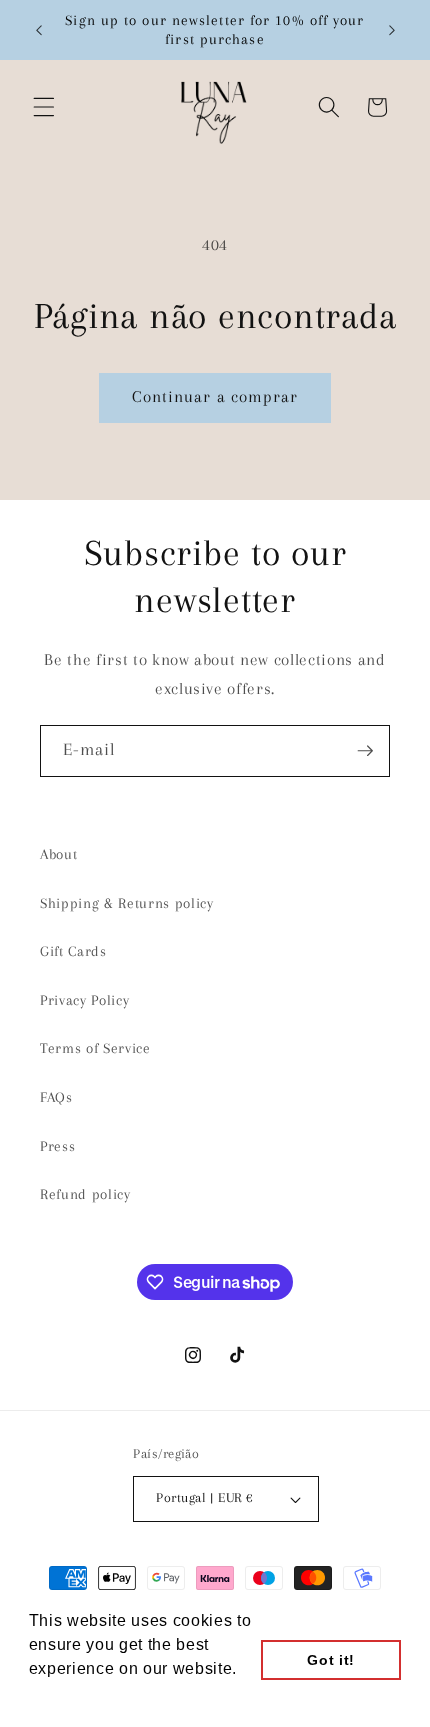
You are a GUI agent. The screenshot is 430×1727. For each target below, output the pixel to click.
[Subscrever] (365, 751)
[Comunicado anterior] (39, 30)
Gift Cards (73, 951)
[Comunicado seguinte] (392, 30)
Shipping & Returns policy (127, 903)
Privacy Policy (84, 1000)
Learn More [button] (76, 1695)
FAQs (56, 1097)
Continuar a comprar (215, 397)
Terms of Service (95, 1048)
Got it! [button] (331, 1660)
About (58, 854)
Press (57, 1146)
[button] (44, 107)
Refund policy (85, 1194)
